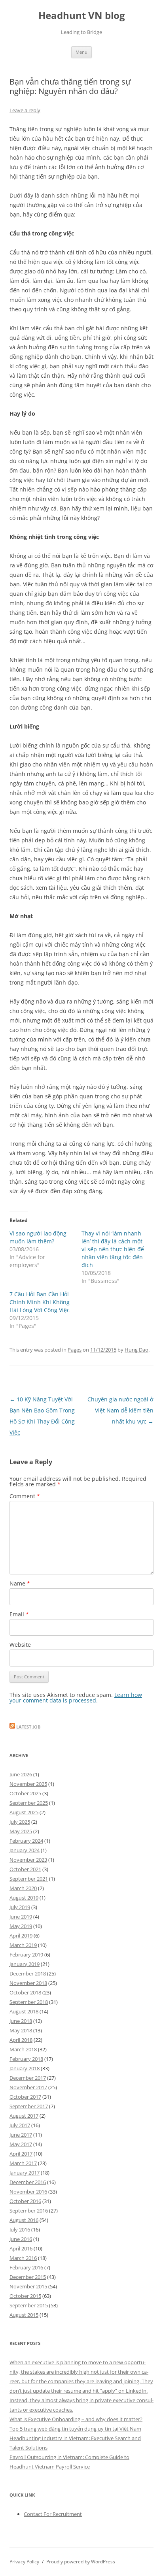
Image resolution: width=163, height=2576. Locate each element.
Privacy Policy (24, 2562)
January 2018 (25, 2068)
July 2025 (20, 1822)
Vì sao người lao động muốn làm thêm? (38, 1237)
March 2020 (23, 1888)
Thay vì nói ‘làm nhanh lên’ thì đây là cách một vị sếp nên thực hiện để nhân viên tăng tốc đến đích (113, 1249)
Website (20, 1645)
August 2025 (24, 1812)
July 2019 (20, 1907)
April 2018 (21, 2040)
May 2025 (21, 1831)
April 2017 (21, 2154)
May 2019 (21, 1926)
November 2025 (28, 1784)
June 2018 (21, 2021)
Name (20, 1583)
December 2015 (28, 2277)
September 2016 (29, 2211)
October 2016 (25, 2201)
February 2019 (26, 1955)
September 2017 (29, 2106)
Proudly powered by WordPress (81, 2562)
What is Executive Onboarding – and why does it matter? (76, 2419)
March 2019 (23, 1945)
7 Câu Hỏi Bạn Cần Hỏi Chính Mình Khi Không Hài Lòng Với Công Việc (40, 1302)
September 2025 (29, 1803)
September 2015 (29, 2305)
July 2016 (20, 2230)
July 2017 (20, 2125)
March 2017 (23, 2163)
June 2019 (21, 1917)
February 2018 (26, 2059)
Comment (25, 1496)
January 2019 (25, 1964)
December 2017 (28, 2078)
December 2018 (28, 1973)
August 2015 (24, 2315)
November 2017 (28, 2087)
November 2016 (28, 2192)
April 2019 (21, 1936)
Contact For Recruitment (53, 2514)
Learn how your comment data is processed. (76, 1698)
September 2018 (29, 2002)
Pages (75, 1350)
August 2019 (24, 1898)
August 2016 (24, 2220)
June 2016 (21, 2239)
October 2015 (25, 2296)
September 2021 (29, 1879)
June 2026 (21, 1774)
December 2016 (28, 2182)
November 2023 (28, 1860)
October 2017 (25, 2097)
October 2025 (25, 1793)
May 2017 (21, 2144)
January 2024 (25, 1850)
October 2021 (25, 1869)
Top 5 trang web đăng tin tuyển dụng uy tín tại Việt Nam (75, 2429)
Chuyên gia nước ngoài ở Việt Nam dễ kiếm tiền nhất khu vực (120, 1410)
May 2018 (21, 2030)
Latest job (28, 1727)
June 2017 (21, 2135)
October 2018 (25, 1992)
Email (19, 1614)
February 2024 (26, 1841)
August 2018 (24, 2011)
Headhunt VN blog (82, 16)
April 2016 (21, 2248)
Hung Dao (136, 1350)
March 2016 (23, 2258)
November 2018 (28, 1983)
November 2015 (28, 2286)
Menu (81, 52)
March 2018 (23, 2049)
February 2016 (26, 2267)
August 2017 (24, 2116)
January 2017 (25, 2173)
